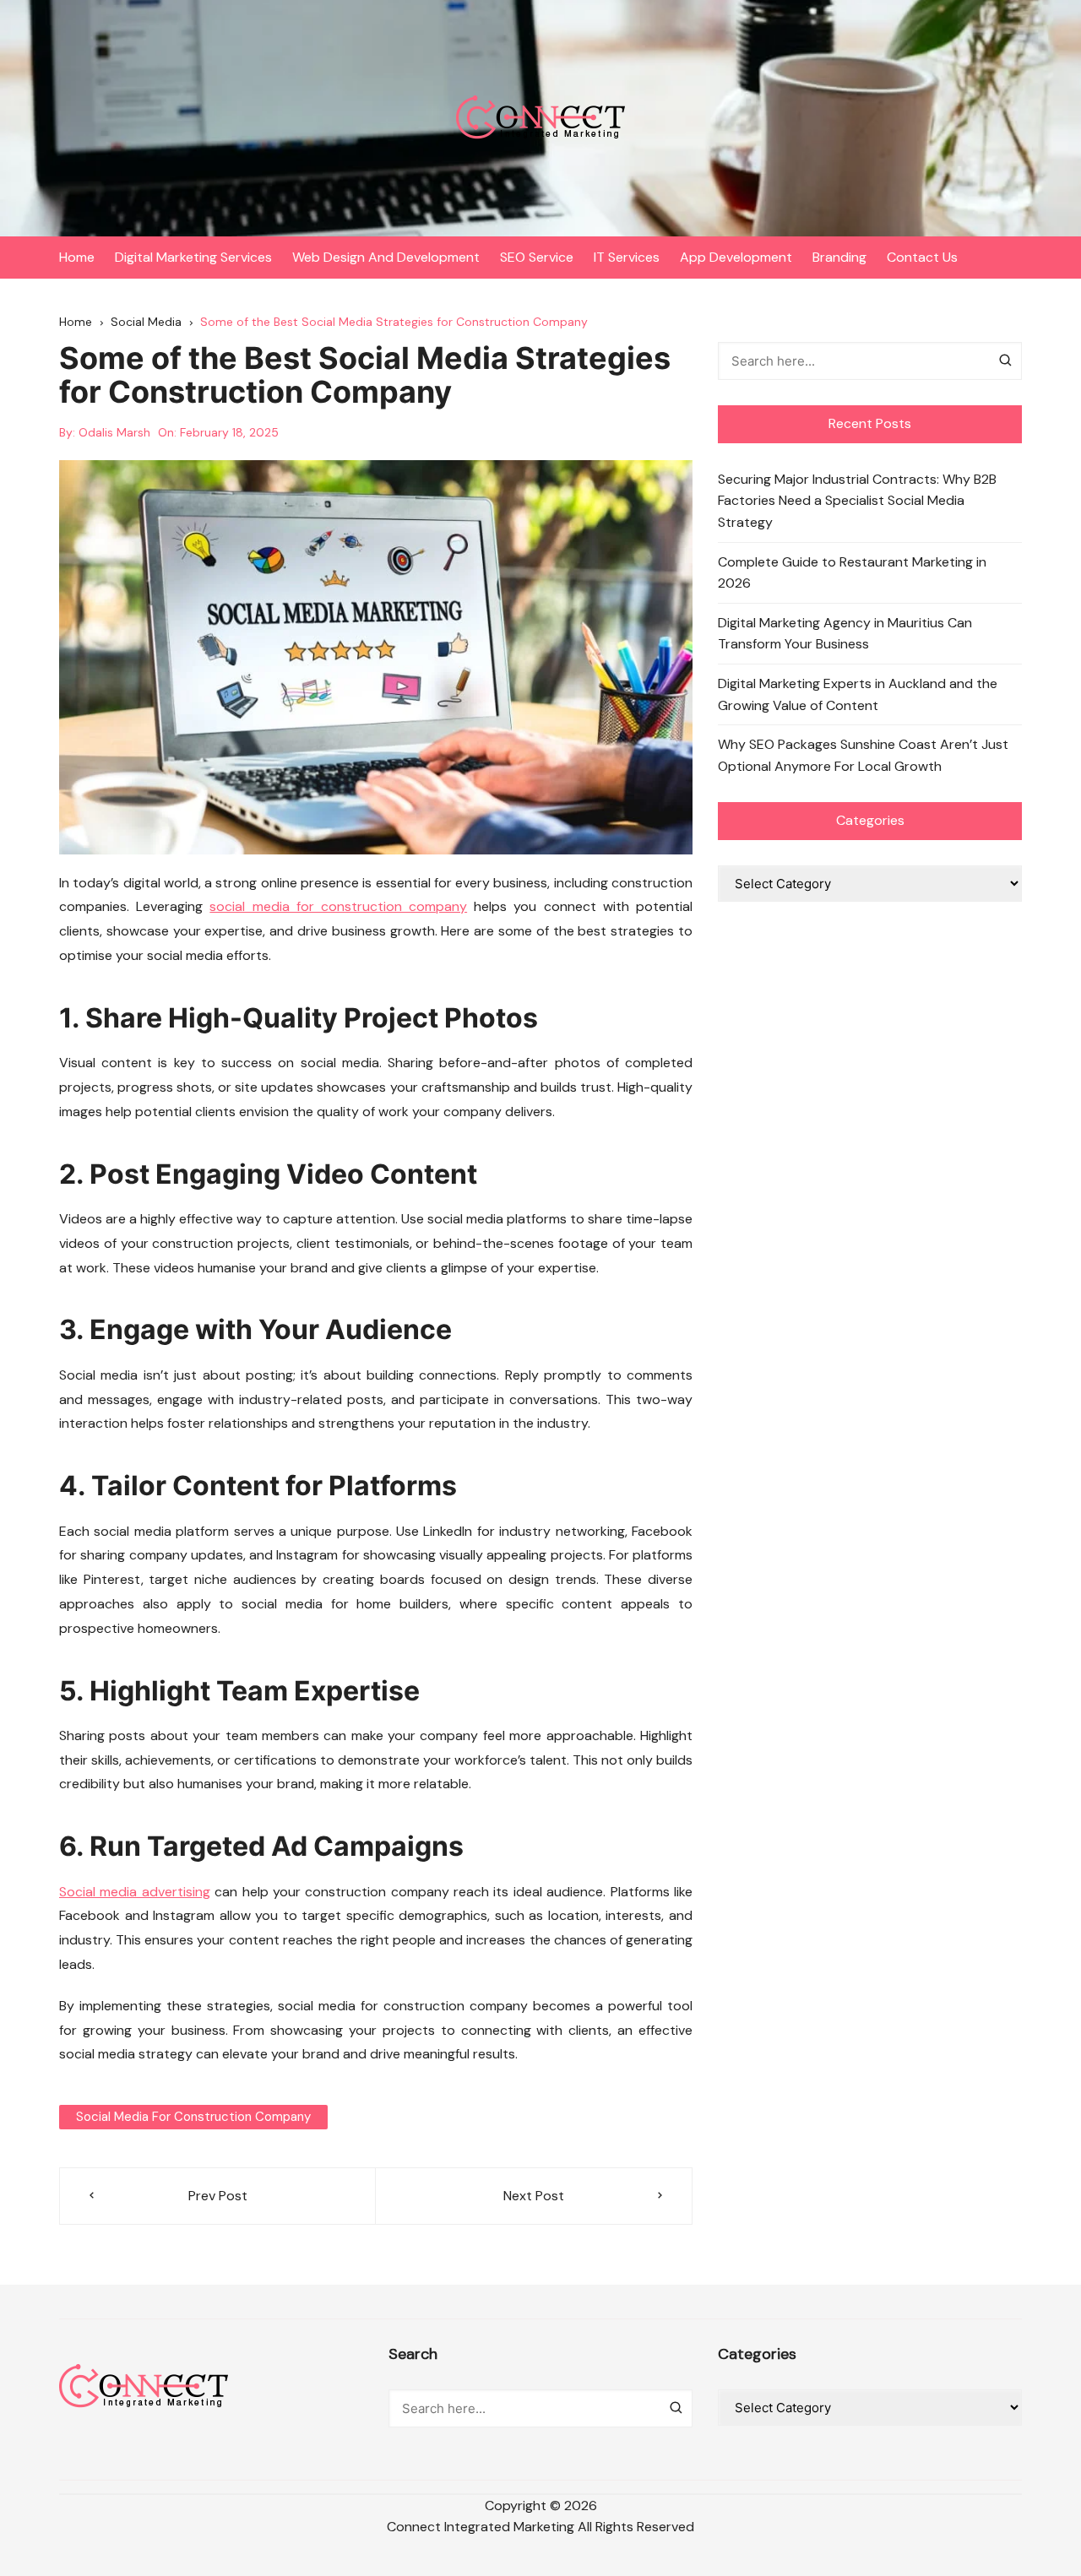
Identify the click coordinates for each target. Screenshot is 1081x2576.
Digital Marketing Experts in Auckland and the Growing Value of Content (858, 694)
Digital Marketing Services (193, 257)
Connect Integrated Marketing (481, 2527)
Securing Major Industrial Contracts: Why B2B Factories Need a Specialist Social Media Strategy (857, 501)
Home (77, 257)
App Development (736, 257)
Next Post (534, 2196)
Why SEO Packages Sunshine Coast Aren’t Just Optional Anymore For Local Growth (863, 755)
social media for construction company (338, 906)
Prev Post (218, 2196)
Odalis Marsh (114, 432)
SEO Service (537, 257)
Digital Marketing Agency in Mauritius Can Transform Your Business (845, 634)
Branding (839, 257)
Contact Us (922, 257)
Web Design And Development (386, 257)
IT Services (627, 257)
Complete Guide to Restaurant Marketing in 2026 (852, 573)
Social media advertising (135, 1892)
